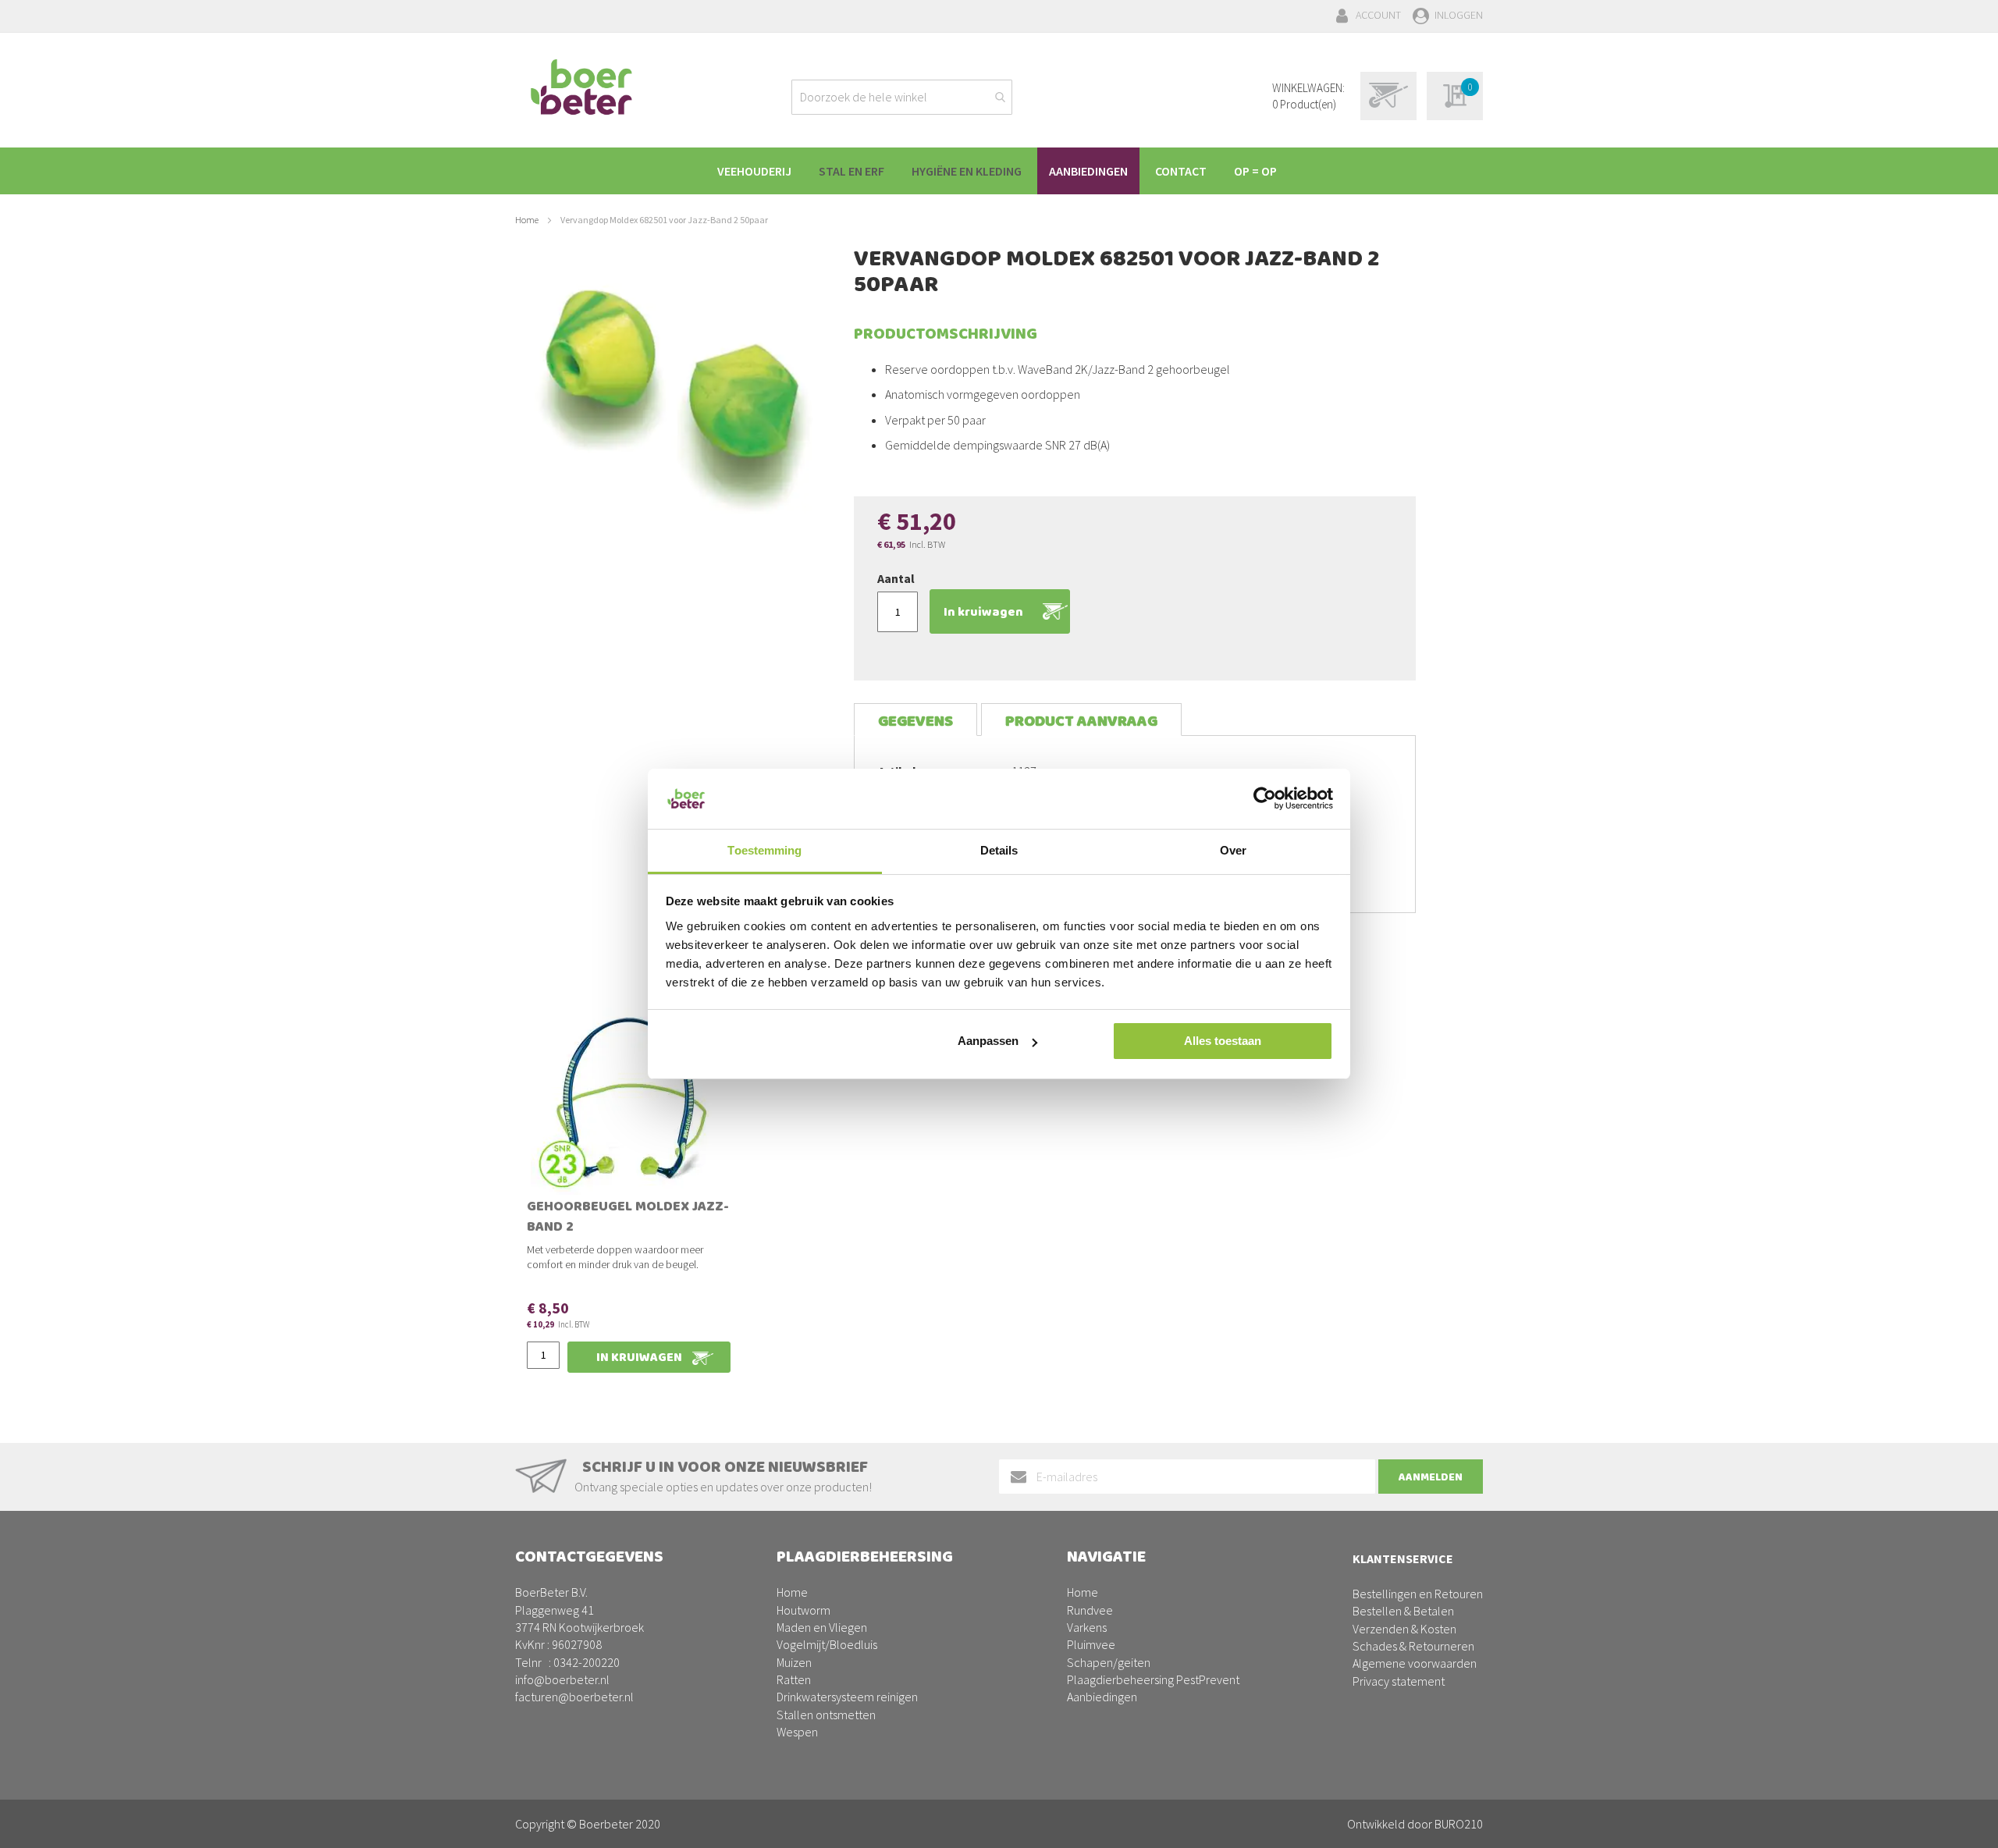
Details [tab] (999, 850)
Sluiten (999, 1818)
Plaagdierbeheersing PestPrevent (1153, 1679)
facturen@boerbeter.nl (574, 1697)
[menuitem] (754, 171)
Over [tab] (1233, 850)
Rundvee (1090, 1610)
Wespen (797, 1732)
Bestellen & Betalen (1403, 1611)
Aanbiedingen (1102, 1697)
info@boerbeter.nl (562, 1679)
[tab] (915, 720)
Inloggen (1459, 15)
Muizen (794, 1662)
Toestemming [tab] (764, 850)
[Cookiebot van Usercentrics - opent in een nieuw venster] (1265, 798)
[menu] (999, 171)
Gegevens (915, 721)
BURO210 (1459, 1824)
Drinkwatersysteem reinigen (847, 1697)
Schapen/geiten (1109, 1662)
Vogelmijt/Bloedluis (827, 1644)
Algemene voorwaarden (1415, 1663)
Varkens (1087, 1627)
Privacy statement (1399, 1681)
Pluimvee (1091, 1644)
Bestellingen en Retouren (1418, 1594)
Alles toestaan (1223, 1041)
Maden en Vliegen (822, 1627)
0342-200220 (587, 1662)
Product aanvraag (1081, 721)
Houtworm (803, 1610)
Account (1378, 15)
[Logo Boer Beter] (581, 88)
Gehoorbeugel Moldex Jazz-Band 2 (628, 1218)
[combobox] (902, 97)
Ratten (794, 1679)
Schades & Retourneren (1413, 1646)
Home (527, 220)
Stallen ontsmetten (826, 1715)
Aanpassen (988, 1041)
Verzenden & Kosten (1404, 1629)
